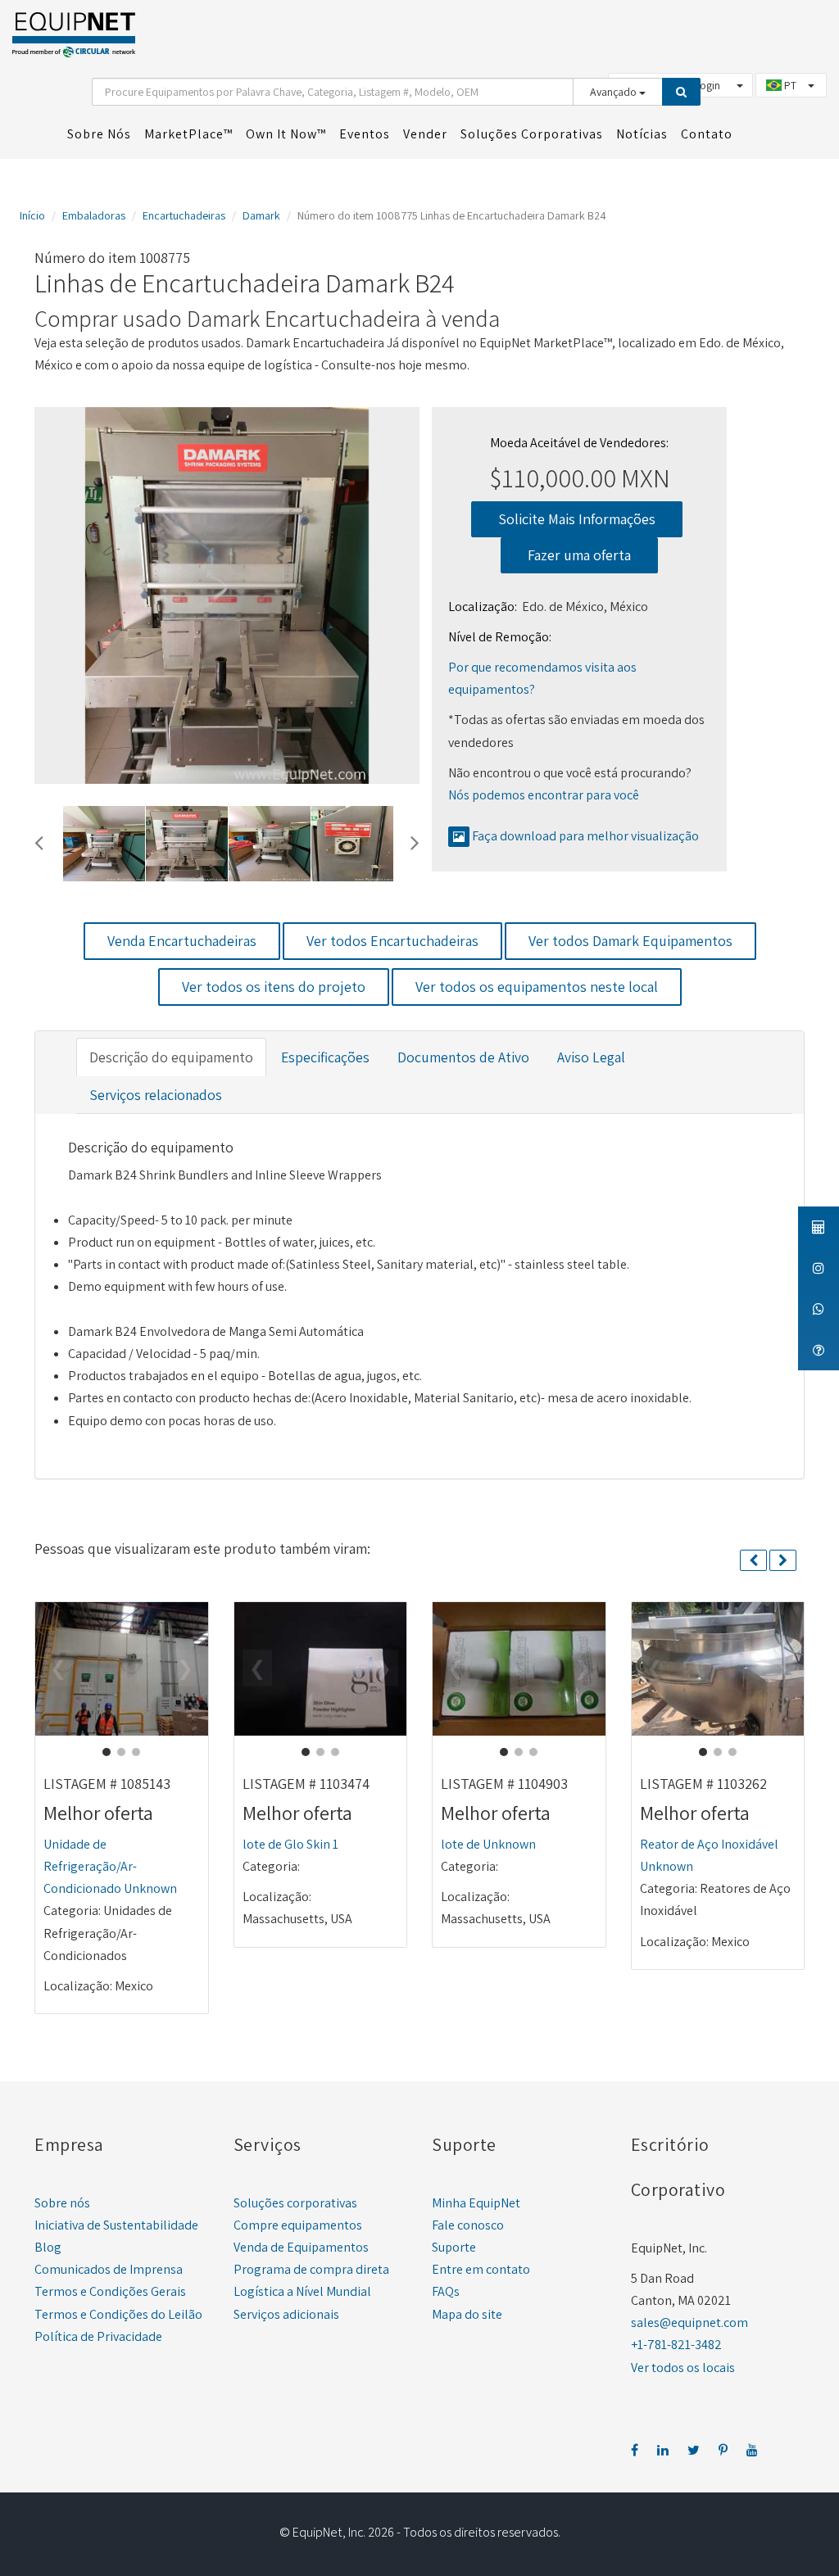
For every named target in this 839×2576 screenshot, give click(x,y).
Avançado (615, 92)
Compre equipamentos (298, 2225)
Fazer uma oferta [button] (579, 555)
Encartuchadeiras (184, 215)
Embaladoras (94, 215)
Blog (48, 2247)
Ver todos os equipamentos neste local (537, 987)
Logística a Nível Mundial (302, 2291)
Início (32, 215)
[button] (39, 840)
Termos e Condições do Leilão (118, 2314)
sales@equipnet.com (689, 2322)
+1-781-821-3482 (676, 2345)
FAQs (446, 2291)
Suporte (454, 2247)
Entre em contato (481, 2269)
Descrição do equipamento (171, 1057)
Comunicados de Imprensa (109, 2269)
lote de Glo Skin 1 (290, 1844)
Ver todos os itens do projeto (274, 987)
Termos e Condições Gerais (110, 2291)
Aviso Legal (591, 1057)
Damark (261, 215)
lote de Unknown (488, 1844)
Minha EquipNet (476, 2203)
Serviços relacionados (156, 1095)
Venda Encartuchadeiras (182, 941)
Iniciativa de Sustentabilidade (116, 2225)
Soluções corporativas (295, 2203)
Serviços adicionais (286, 2314)
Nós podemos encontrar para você (544, 795)
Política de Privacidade (98, 2336)
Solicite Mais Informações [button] (577, 519)
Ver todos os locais (683, 2368)
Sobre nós (62, 2203)
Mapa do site (467, 2314)
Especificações (325, 1057)
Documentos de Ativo (463, 1057)
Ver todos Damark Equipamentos (630, 941)
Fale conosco (468, 2225)
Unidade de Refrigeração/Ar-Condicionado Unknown (110, 1866)
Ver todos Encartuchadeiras (392, 941)
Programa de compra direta (311, 2269)
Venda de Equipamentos (301, 2247)
